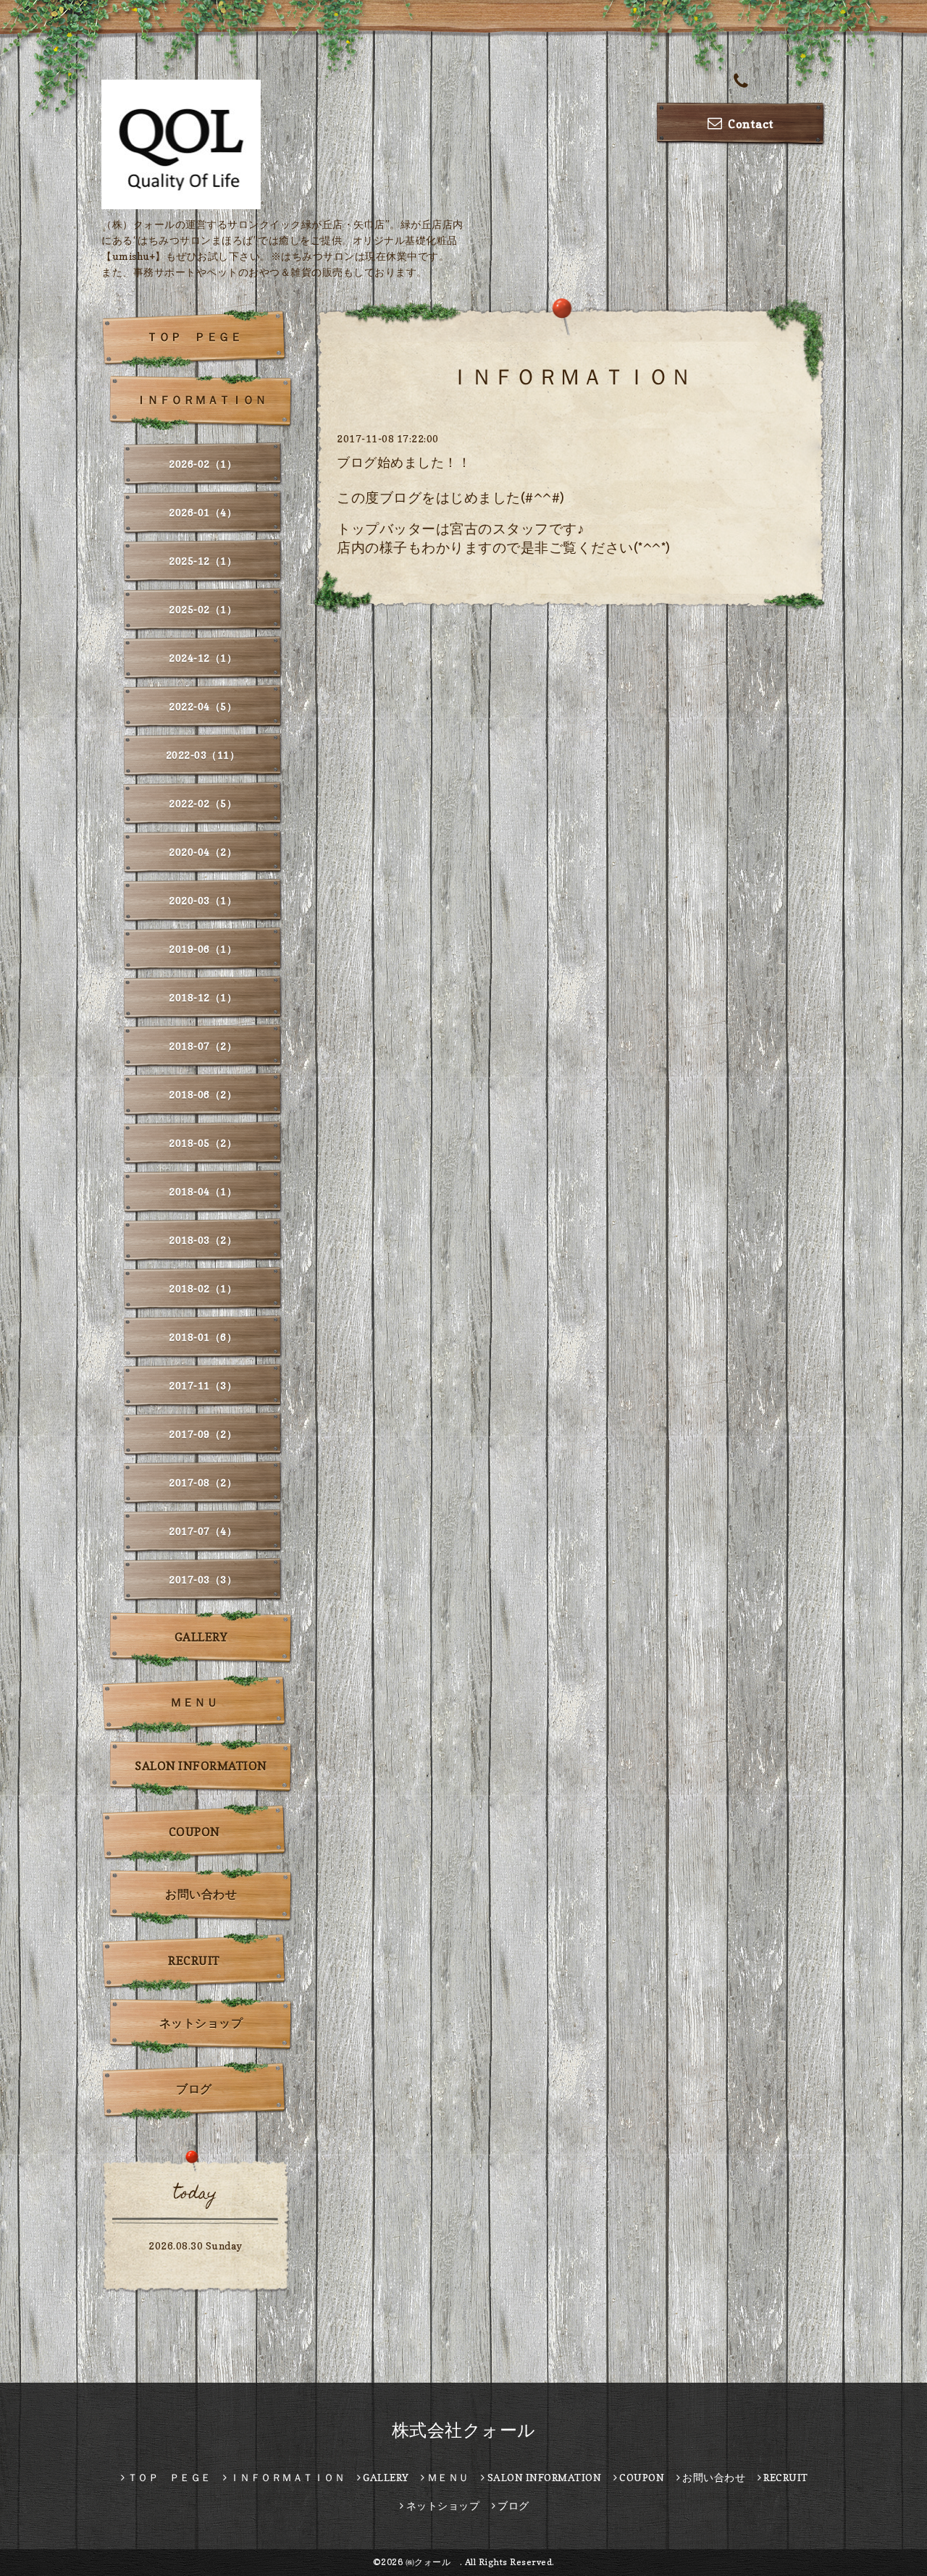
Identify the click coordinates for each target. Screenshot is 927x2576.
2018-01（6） (203, 1337)
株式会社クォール (464, 2430)
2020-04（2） (203, 852)
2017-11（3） (203, 1385)
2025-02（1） (203, 609)
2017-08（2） (203, 1482)
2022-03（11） (203, 755)
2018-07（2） (203, 1046)
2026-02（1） (203, 464)
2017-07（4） (203, 1531)
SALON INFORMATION (201, 1766)
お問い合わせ (201, 1894)
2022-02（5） (203, 803)
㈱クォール (433, 2562)
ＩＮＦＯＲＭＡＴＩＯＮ (201, 400)
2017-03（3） (203, 1579)
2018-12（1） (203, 997)
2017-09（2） (203, 1434)
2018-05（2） (203, 1143)
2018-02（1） (203, 1288)
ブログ (194, 2089)
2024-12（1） (203, 658)
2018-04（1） (203, 1191)
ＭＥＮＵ (194, 1702)
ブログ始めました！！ (404, 462)
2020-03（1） (203, 900)
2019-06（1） (203, 949)
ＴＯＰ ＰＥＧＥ (194, 337)
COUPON (194, 1832)
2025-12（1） (203, 561)
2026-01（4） (203, 512)
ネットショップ (201, 2023)
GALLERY (201, 1637)
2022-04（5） (203, 706)
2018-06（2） (203, 1094)
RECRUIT (194, 1961)
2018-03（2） (203, 1240)
